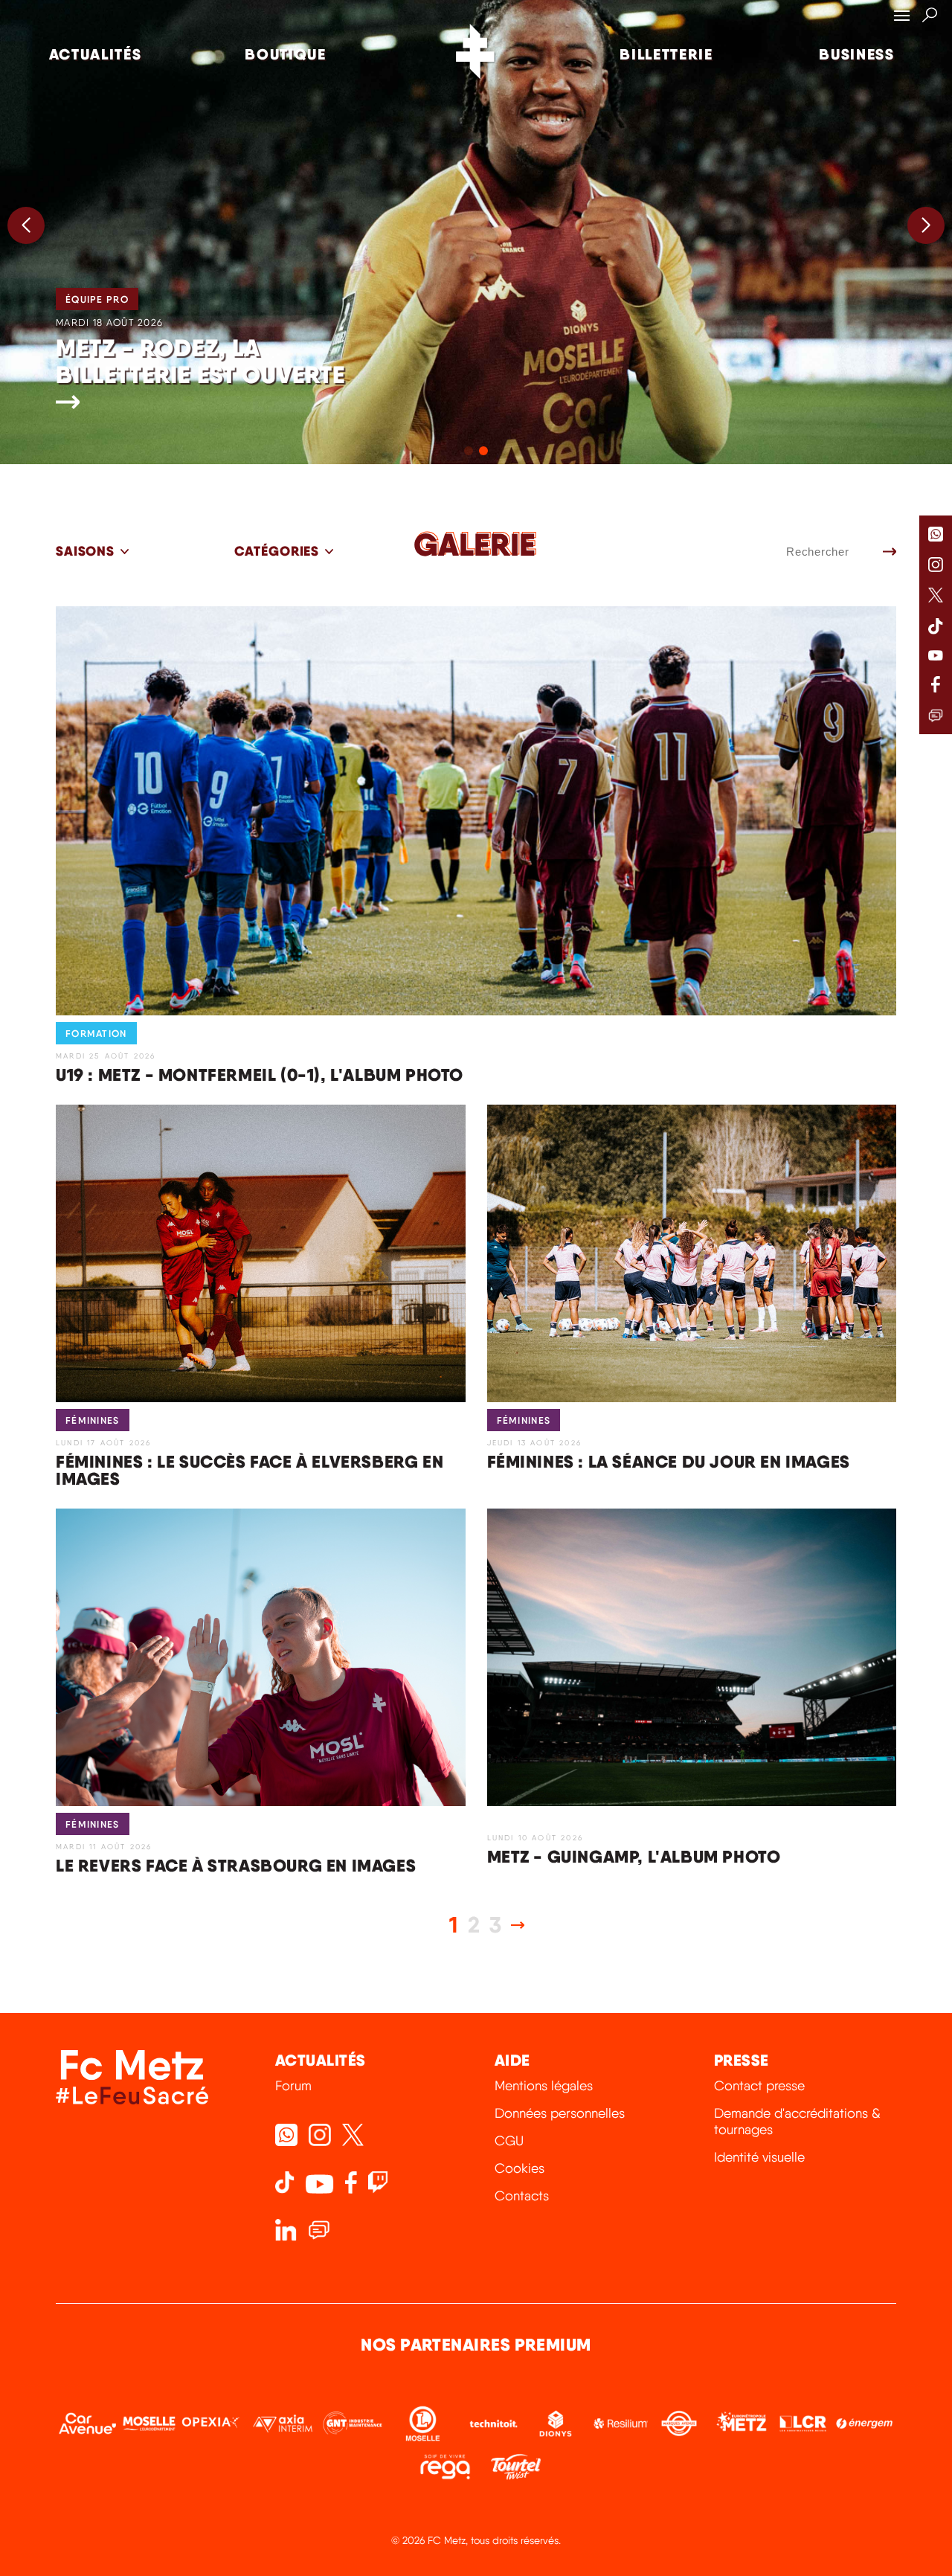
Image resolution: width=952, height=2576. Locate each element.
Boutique (286, 54)
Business (857, 54)
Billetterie (666, 54)
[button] (926, 225)
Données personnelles (560, 2113)
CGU (509, 2140)
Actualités (96, 54)
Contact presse (759, 2085)
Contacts (522, 2196)
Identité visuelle (759, 2157)
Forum (293, 2085)
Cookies (520, 2168)
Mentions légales (544, 2085)
